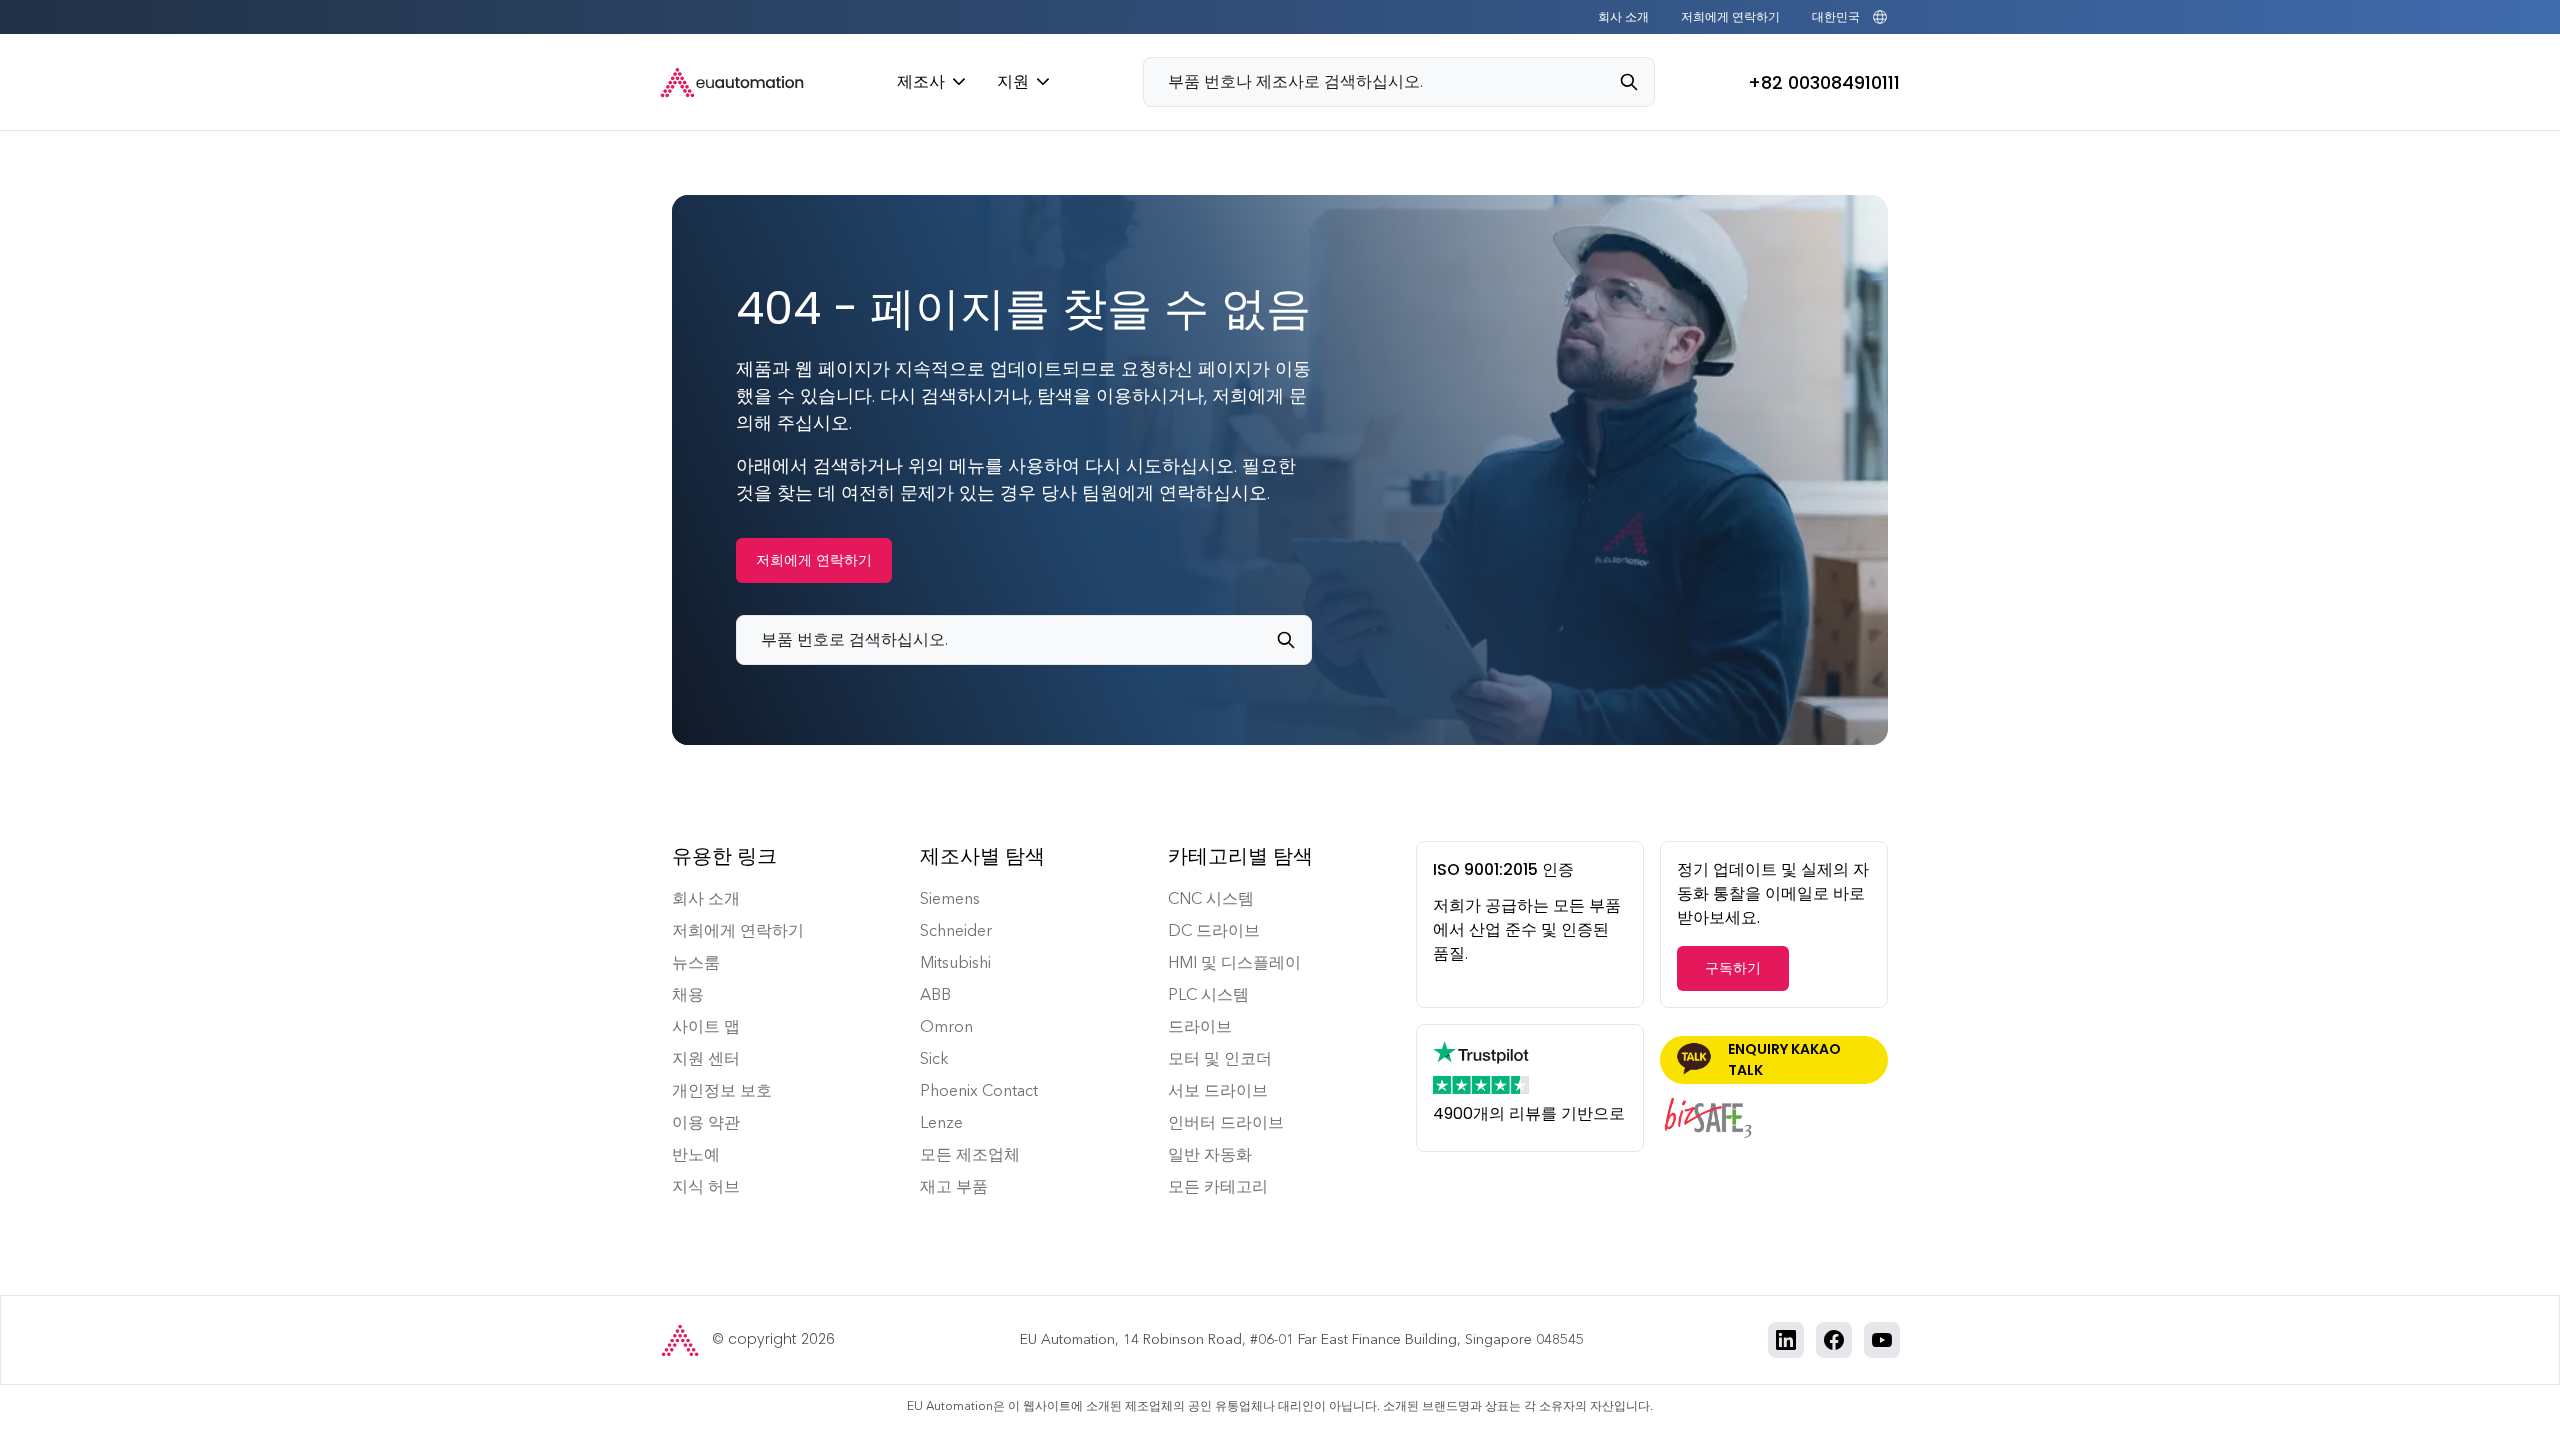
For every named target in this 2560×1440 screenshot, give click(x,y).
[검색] (1637, 82)
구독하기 (1733, 968)
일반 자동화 (1210, 1154)
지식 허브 (706, 1186)
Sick (934, 1058)
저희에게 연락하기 (1730, 17)
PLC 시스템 (1208, 994)
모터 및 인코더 (1220, 1058)
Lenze (941, 1122)
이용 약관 (706, 1122)
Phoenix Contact (979, 1090)
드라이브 (1200, 1026)
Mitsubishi (955, 962)
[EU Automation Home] (732, 82)
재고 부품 (954, 1186)
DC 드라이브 (1214, 930)
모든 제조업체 (970, 1154)
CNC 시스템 (1211, 898)
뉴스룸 (696, 962)
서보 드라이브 (1218, 1090)
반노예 (696, 1154)
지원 (1013, 81)
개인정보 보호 (722, 1090)
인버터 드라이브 (1226, 1122)
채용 (688, 994)
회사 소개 (1623, 17)
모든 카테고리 (1218, 1186)
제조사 (921, 81)
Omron (946, 1026)
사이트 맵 (706, 1026)
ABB (935, 994)
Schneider (956, 930)
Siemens (950, 898)
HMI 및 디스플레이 (1234, 962)
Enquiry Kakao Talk (1784, 1059)
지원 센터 (706, 1058)
